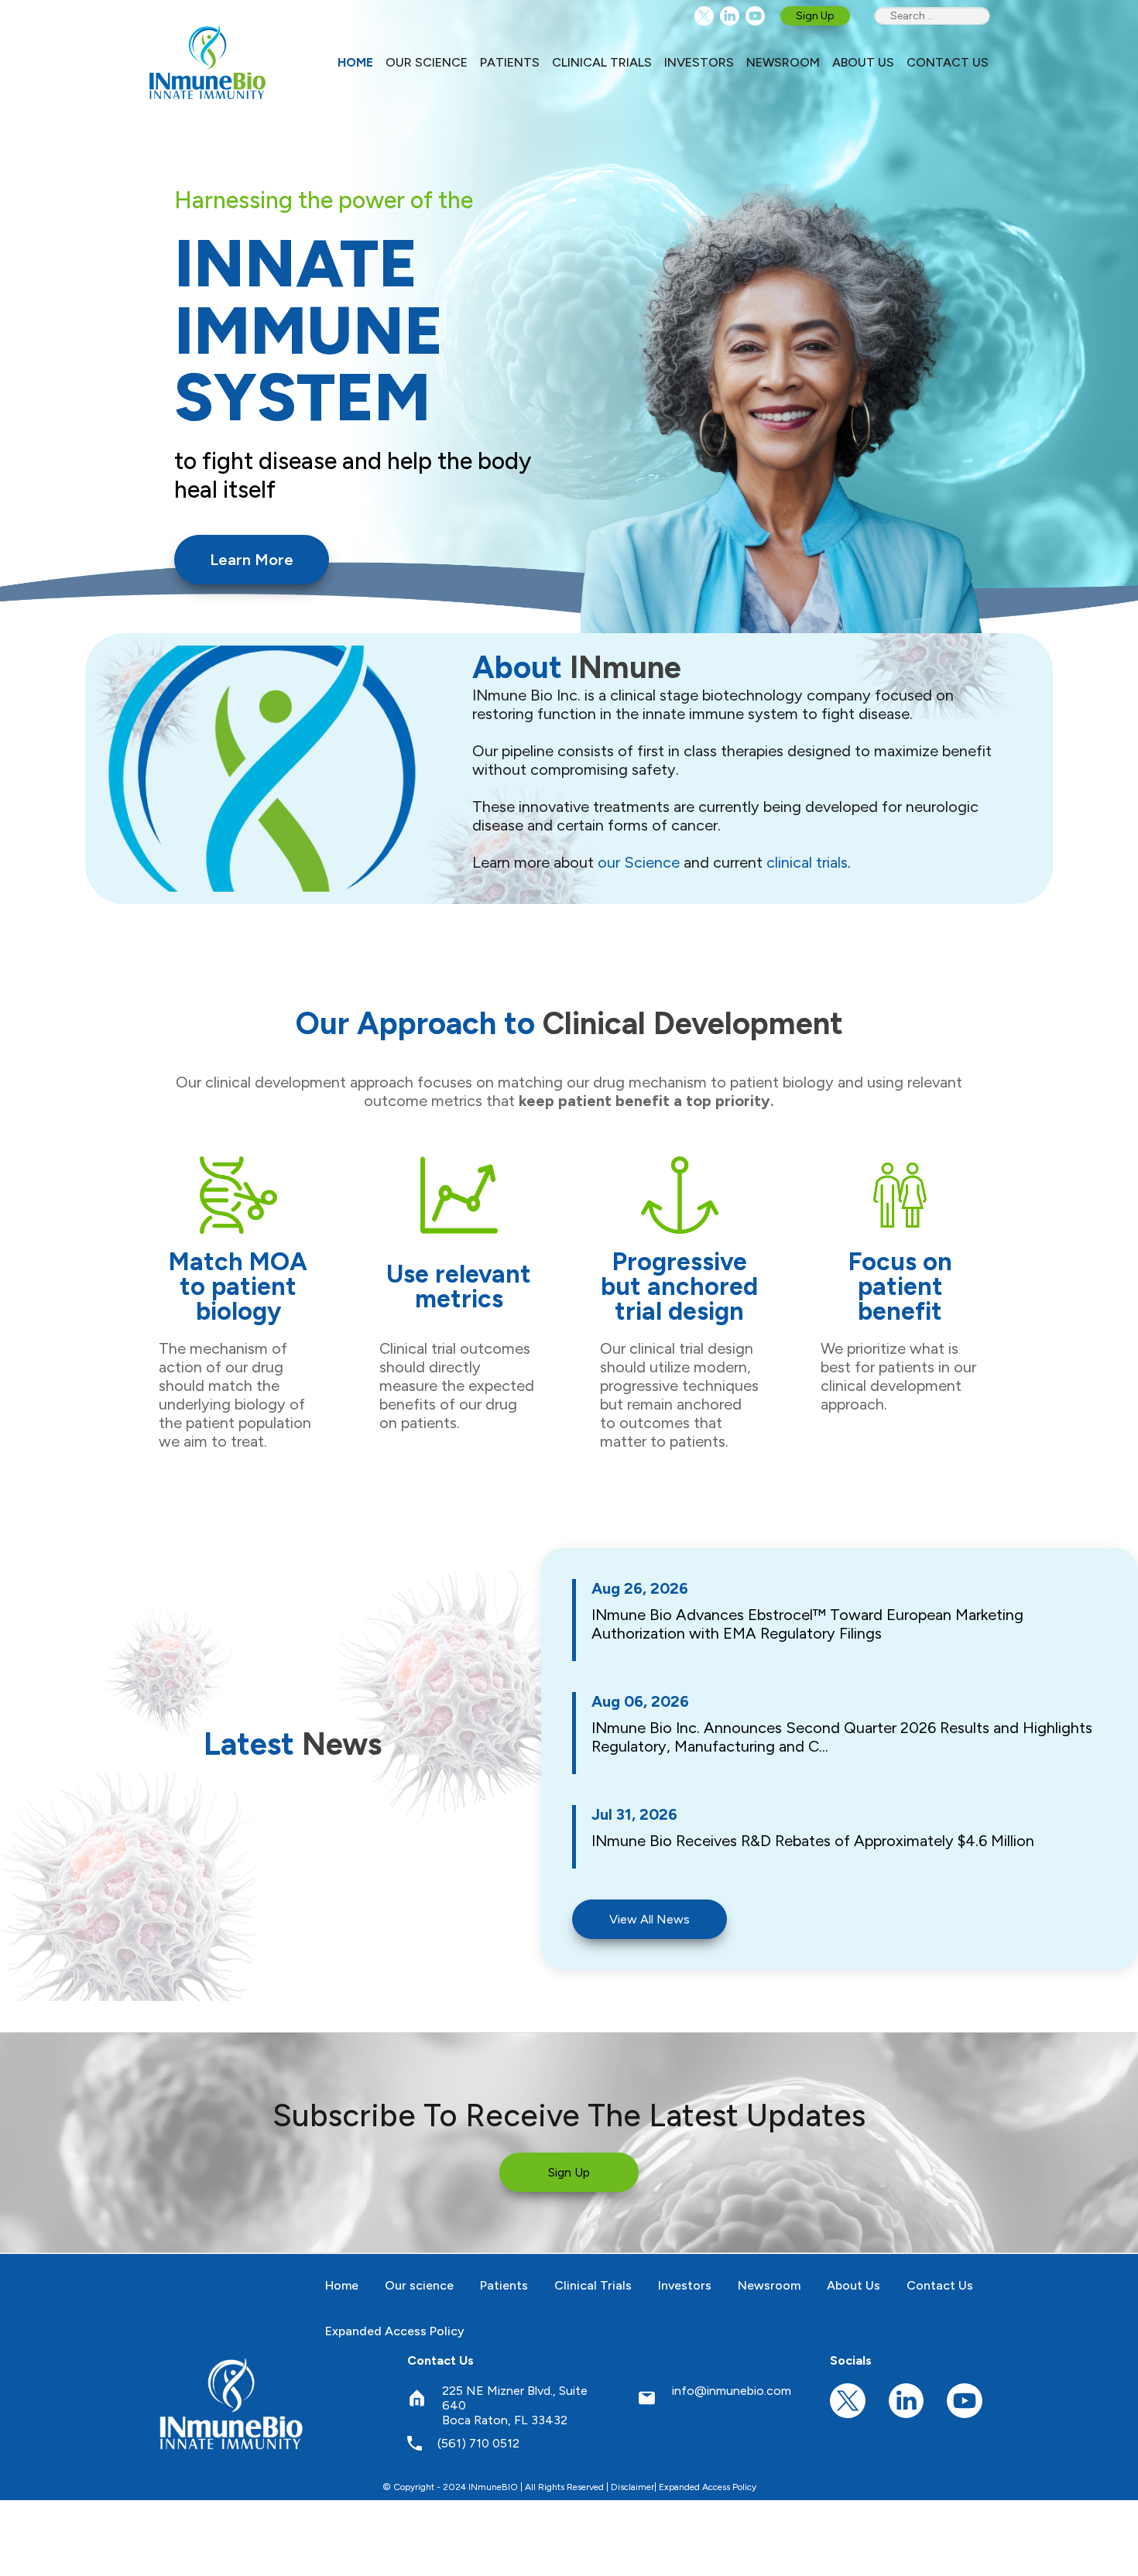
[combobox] (932, 16)
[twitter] (704, 16)
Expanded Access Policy (708, 2487)
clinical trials (807, 862)
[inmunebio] (207, 62)
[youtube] (755, 16)
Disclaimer (632, 2487)
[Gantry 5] (232, 2403)
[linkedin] (730, 16)
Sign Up (815, 16)
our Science (639, 862)
